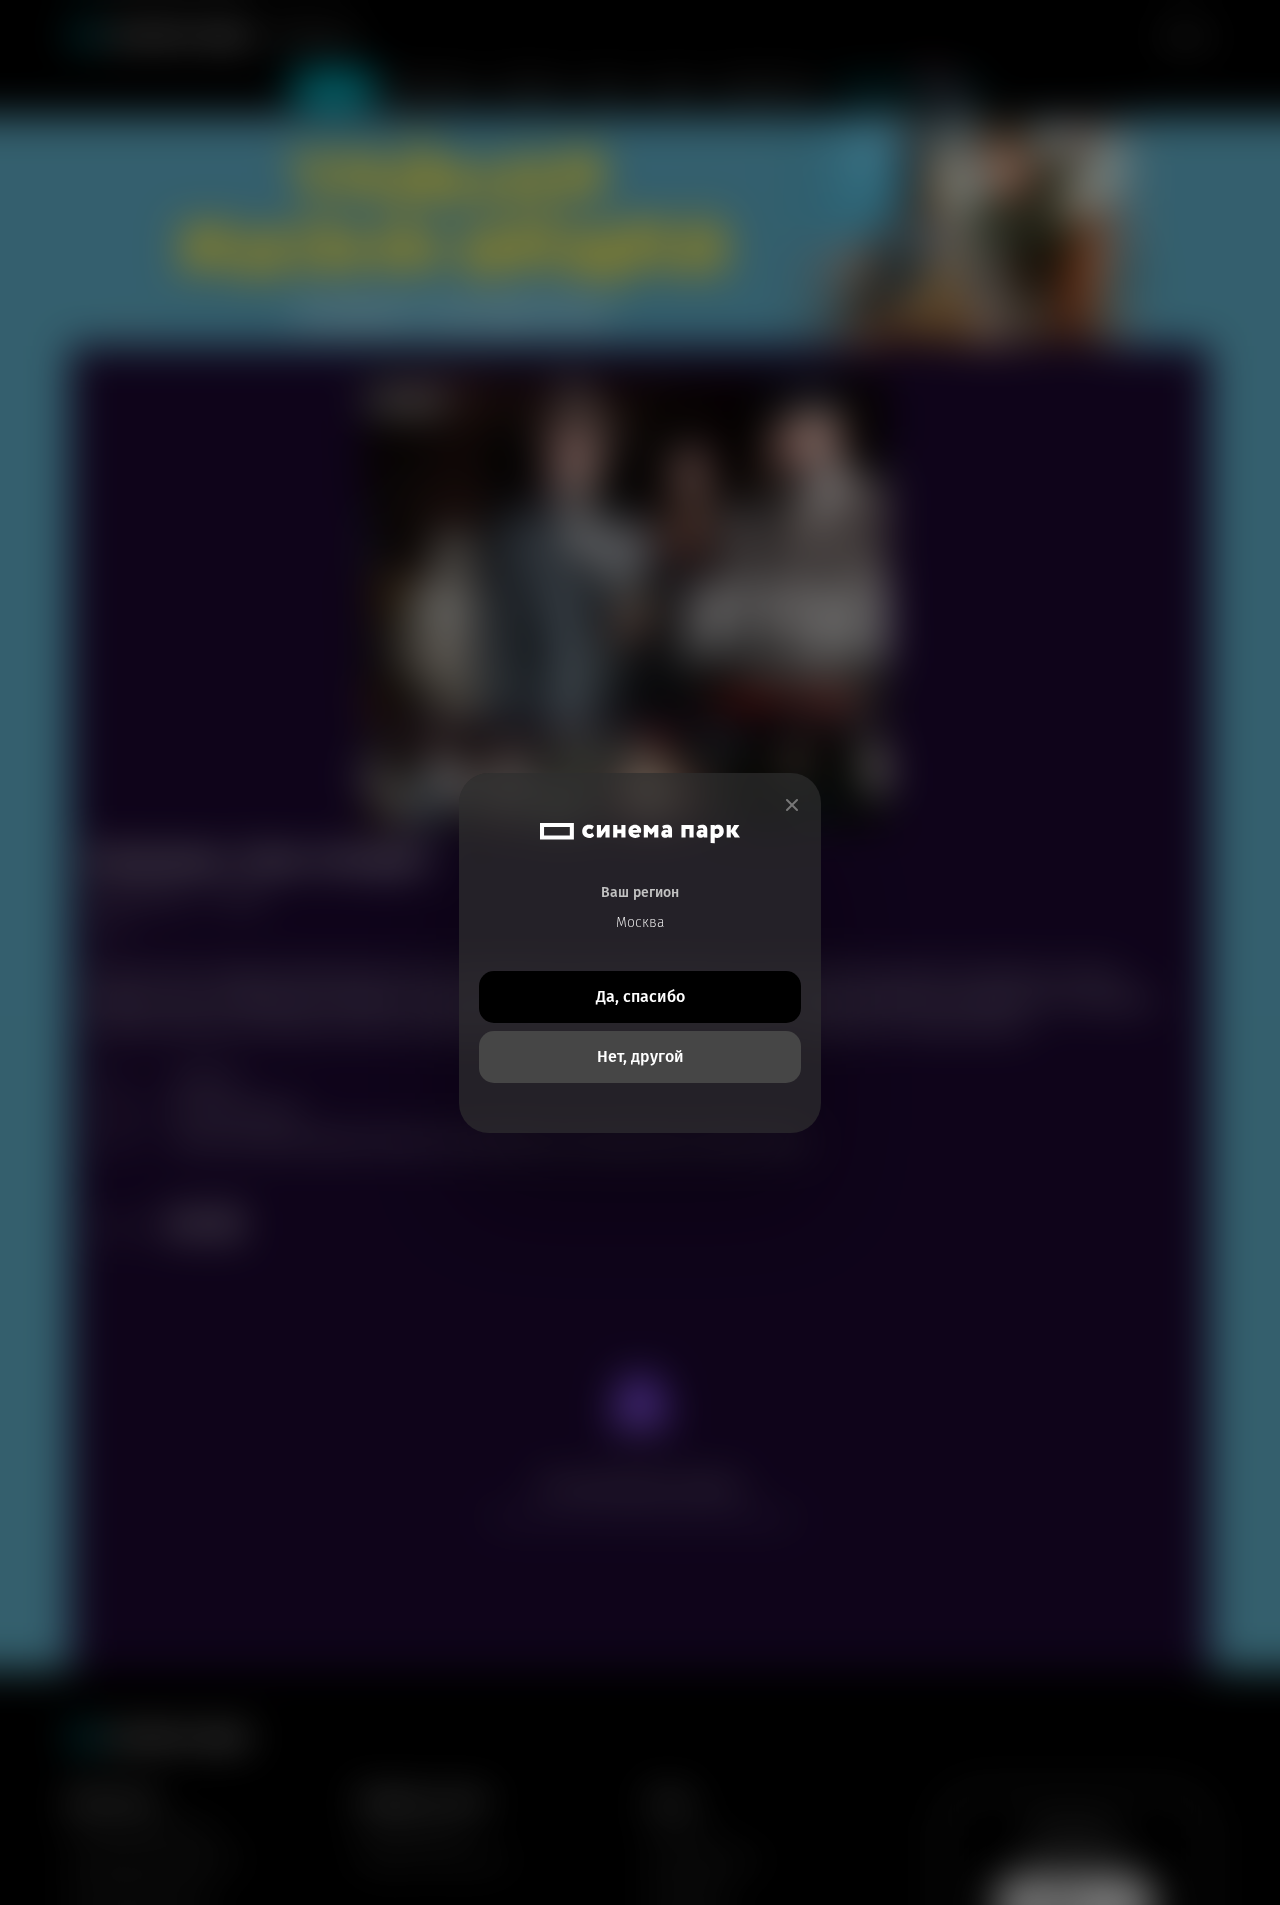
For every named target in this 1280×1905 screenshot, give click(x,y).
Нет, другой (640, 1056)
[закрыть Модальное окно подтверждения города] (792, 805)
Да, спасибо (640, 996)
